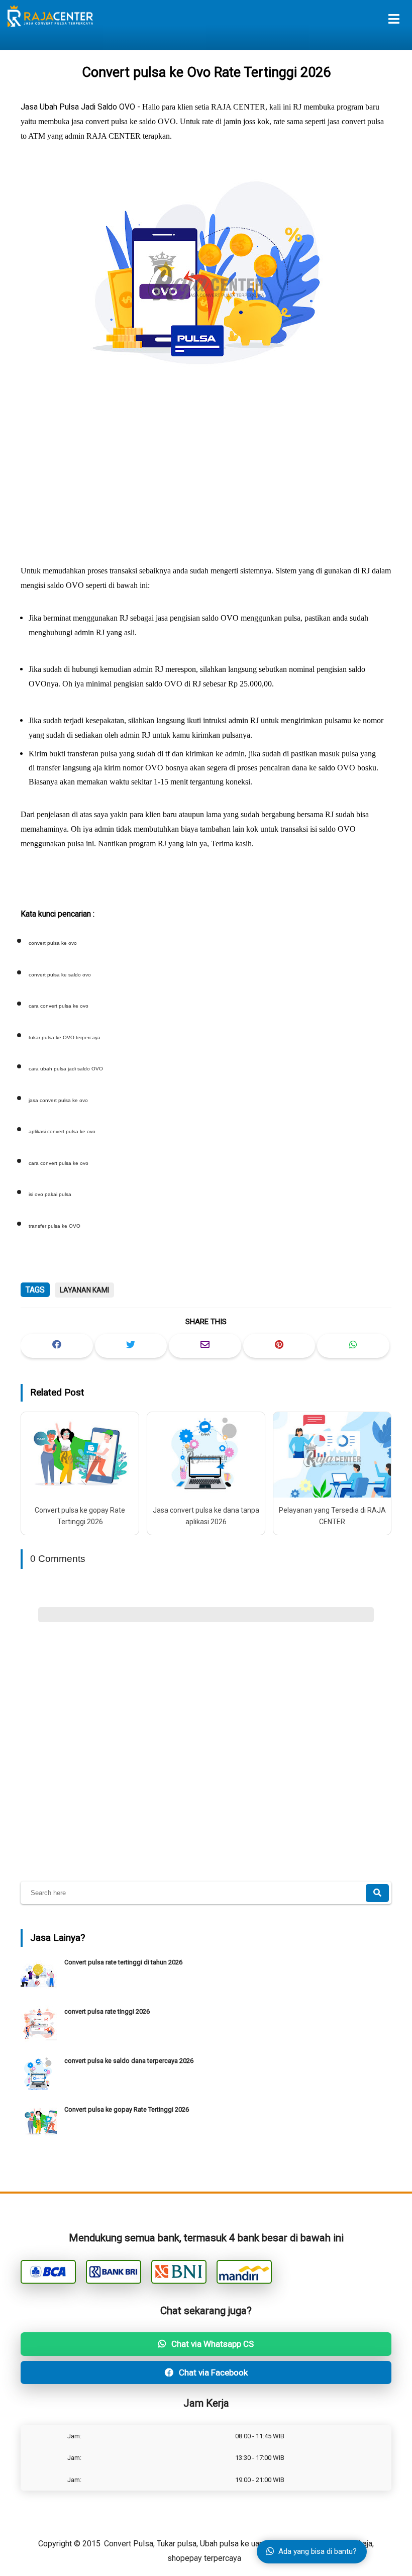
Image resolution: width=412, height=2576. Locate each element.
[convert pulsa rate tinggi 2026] (40, 2040)
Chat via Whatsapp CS (212, 2344)
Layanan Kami (84, 1290)
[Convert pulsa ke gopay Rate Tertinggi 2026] (40, 2138)
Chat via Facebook (212, 2372)
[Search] (377, 1893)
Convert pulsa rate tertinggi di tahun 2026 (123, 1962)
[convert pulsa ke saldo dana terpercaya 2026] (40, 2089)
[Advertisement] (206, 474)
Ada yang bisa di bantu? (318, 2551)
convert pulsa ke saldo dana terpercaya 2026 (129, 2061)
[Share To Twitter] (131, 1346)
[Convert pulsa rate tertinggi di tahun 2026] (40, 1990)
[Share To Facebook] (57, 1346)
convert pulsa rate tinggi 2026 (107, 2011)
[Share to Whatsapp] (353, 1346)
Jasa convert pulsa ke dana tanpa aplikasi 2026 (206, 1516)
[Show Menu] (394, 19)
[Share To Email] (205, 1346)
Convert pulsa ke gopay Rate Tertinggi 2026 (80, 1516)
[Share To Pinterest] (279, 1346)
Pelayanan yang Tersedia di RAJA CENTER (332, 1516)
